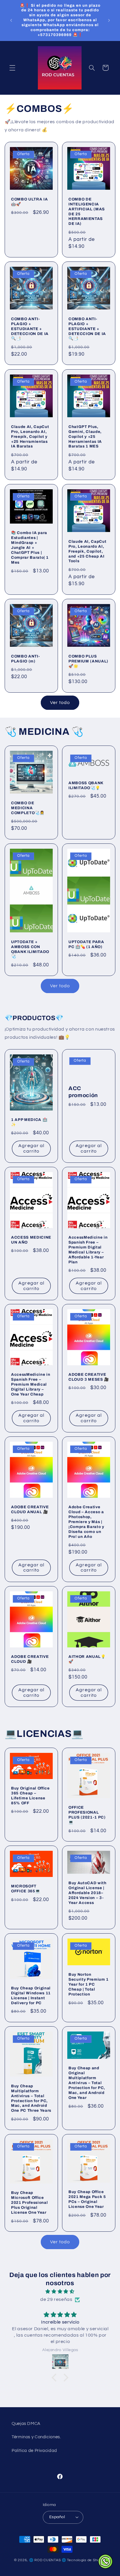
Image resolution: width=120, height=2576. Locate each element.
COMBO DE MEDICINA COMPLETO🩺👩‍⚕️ (28, 808)
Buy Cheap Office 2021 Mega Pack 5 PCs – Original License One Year (87, 2199)
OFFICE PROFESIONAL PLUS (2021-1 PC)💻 (87, 1815)
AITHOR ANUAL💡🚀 (87, 1659)
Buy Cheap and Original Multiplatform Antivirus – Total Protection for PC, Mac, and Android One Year (87, 2083)
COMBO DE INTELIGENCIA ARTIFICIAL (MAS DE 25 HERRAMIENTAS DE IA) (87, 211)
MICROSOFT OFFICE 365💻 (25, 1889)
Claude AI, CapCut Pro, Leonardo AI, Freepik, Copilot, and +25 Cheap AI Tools (87, 551)
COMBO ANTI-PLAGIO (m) (25, 659)
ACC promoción (83, 1092)
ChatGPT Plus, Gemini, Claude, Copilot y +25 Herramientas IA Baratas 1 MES (85, 436)
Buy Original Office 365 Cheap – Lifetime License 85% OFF (30, 1796)
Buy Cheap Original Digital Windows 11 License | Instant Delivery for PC (31, 1995)
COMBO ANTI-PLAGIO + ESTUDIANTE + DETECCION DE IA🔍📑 (30, 329)
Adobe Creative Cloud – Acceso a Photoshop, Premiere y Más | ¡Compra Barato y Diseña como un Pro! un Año (86, 1522)
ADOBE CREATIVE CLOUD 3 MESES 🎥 (89, 1377)
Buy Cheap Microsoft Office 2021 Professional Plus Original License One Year (29, 2203)
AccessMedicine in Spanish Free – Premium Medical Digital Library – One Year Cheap (31, 1384)
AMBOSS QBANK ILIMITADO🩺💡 (86, 785)
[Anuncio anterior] (11, 20)
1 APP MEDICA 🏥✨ (29, 1122)
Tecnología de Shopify (87, 2560)
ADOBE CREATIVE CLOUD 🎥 (30, 1659)
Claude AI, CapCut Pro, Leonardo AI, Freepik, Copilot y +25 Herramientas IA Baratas (30, 436)
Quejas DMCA (26, 2424)
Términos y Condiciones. (36, 2437)
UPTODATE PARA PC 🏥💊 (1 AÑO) (86, 944)
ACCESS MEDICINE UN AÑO (31, 1239)
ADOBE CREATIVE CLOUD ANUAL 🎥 (30, 1509)
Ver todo (60, 703)
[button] (12, 68)
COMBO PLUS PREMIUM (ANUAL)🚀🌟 (88, 661)
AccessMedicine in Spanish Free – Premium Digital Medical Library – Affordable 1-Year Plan (88, 1249)
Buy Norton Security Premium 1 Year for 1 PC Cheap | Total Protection (89, 1984)
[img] (60, 2292)
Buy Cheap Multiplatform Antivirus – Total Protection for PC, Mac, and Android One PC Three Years (31, 2098)
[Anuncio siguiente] (109, 20)
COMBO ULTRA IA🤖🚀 (29, 201)
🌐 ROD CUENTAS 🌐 (48, 2560)
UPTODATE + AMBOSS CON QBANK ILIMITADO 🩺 (30, 949)
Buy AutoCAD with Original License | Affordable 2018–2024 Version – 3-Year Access (88, 1893)
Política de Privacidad (34, 2451)
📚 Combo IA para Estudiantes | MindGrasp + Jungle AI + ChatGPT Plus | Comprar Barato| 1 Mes (30, 548)
